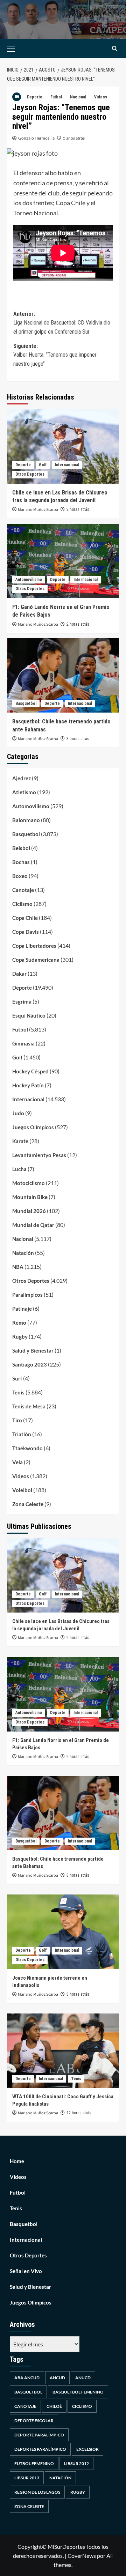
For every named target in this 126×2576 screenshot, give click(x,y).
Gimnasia (23, 1043)
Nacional (78, 97)
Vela (17, 1462)
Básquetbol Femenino (78, 2392)
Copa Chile (25, 918)
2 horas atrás (78, 509)
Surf (17, 1378)
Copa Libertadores (34, 946)
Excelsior (87, 2449)
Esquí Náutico (29, 1015)
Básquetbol (28, 2392)
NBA (18, 1267)
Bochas (21, 862)
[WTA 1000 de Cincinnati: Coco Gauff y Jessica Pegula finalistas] (63, 2051)
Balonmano (26, 820)
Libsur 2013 (27, 2478)
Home (17, 2161)
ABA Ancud (27, 2378)
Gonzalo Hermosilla (36, 138)
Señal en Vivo (26, 2271)
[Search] (115, 49)
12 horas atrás (79, 2113)
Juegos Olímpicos (33, 1127)
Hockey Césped (30, 1071)
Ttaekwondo (27, 1448)
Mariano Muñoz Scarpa (38, 510)
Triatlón (22, 1434)
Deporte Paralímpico (39, 2435)
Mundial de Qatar (33, 1225)
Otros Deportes (30, 474)
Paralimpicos (27, 1295)
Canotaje (23, 890)
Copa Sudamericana (36, 960)
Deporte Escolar (34, 2421)
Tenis (18, 1392)
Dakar (19, 974)
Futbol (56, 97)
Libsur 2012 (76, 2463)
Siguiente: (55, 355)
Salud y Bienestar (33, 1350)
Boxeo (20, 876)
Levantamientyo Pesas (39, 1155)
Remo (19, 1323)
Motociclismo (29, 1183)
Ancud (57, 2378)
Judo (18, 1113)
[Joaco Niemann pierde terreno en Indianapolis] (63, 1932)
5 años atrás (74, 138)
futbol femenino (34, 2463)
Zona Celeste (28, 1504)
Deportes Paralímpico (40, 2449)
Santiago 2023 (30, 1364)
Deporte (35, 97)
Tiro (17, 1420)
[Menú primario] (22, 49)
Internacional (67, 465)
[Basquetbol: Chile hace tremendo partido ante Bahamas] (63, 675)
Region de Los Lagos (37, 2492)
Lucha (19, 1169)
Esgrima (22, 1002)
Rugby (20, 1337)
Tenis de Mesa (29, 1406)
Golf (43, 465)
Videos (101, 97)
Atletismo (24, 792)
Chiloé (54, 2406)
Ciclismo (22, 904)
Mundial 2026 (29, 1211)
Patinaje (22, 1309)
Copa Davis (26, 932)
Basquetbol (26, 703)
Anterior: (62, 323)
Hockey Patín (28, 1085)
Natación (23, 1253)
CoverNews (82, 2556)
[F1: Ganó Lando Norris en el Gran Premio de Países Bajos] (63, 561)
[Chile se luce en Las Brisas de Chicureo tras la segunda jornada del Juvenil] (63, 446)
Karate (20, 1141)
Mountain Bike (30, 1197)
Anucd (83, 2378)
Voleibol (22, 1490)
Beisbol (21, 848)
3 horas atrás (78, 739)
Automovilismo (29, 580)
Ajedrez (22, 778)
